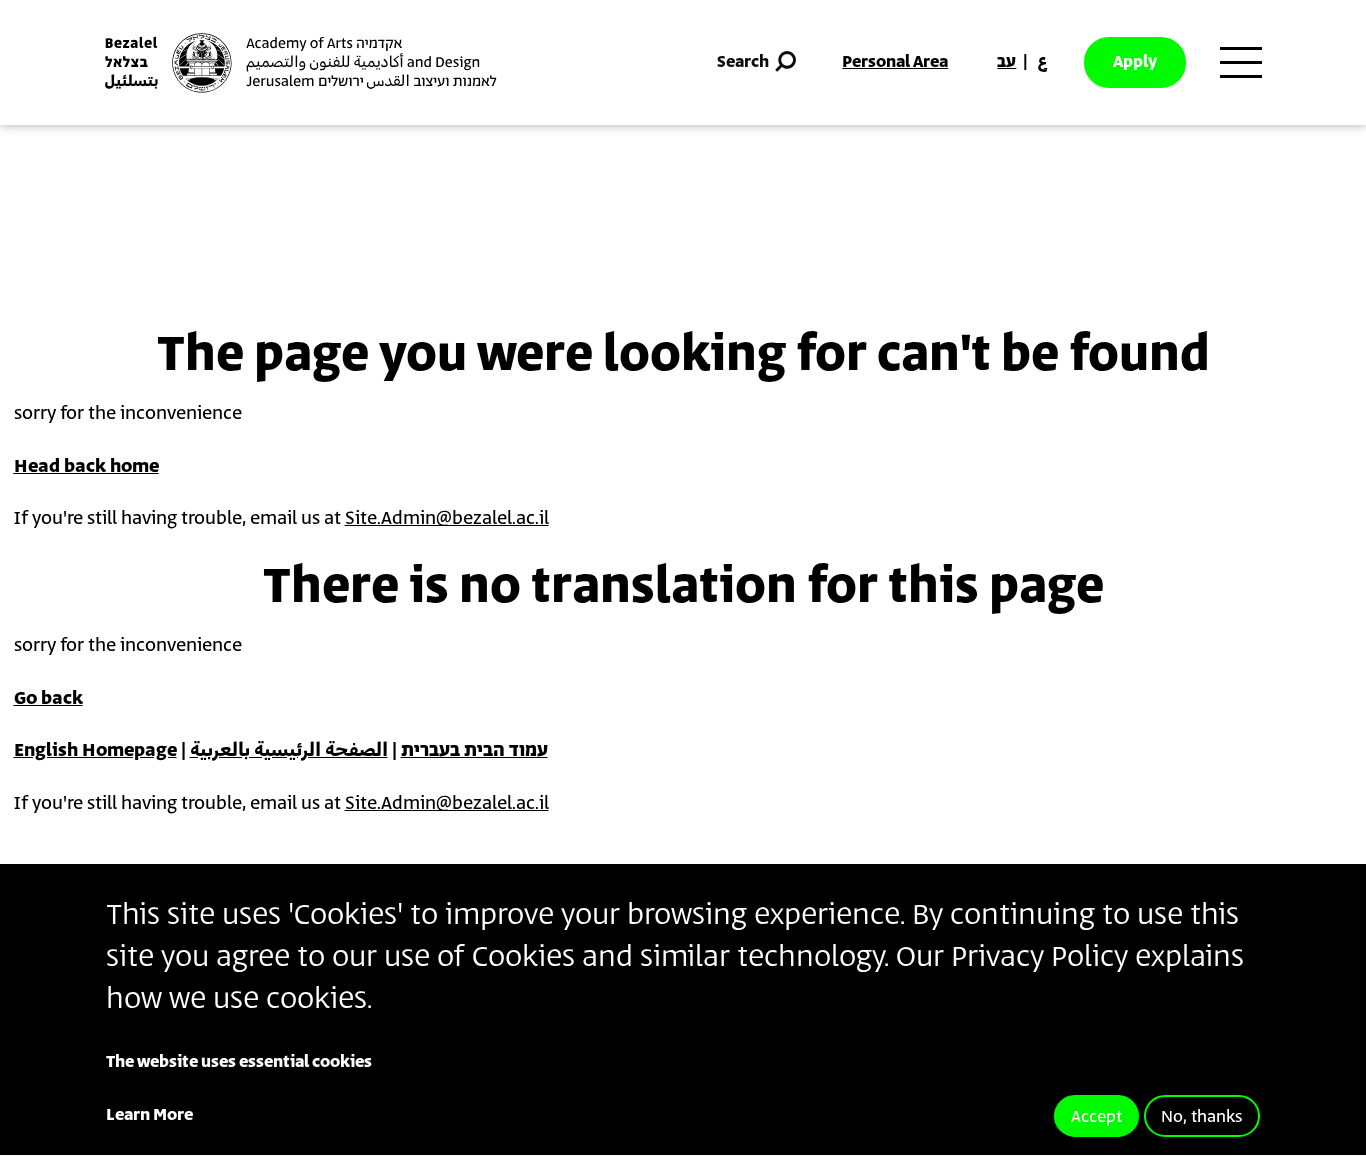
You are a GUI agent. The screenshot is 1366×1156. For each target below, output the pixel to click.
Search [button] (743, 62)
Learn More (149, 1115)
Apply (1135, 62)
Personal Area (895, 62)
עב (1006, 62)
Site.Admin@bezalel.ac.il (447, 519)
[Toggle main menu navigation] (1241, 63)
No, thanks (1202, 1117)
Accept (1096, 1117)
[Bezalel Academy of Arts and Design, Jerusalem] (301, 63)
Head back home (86, 467)
